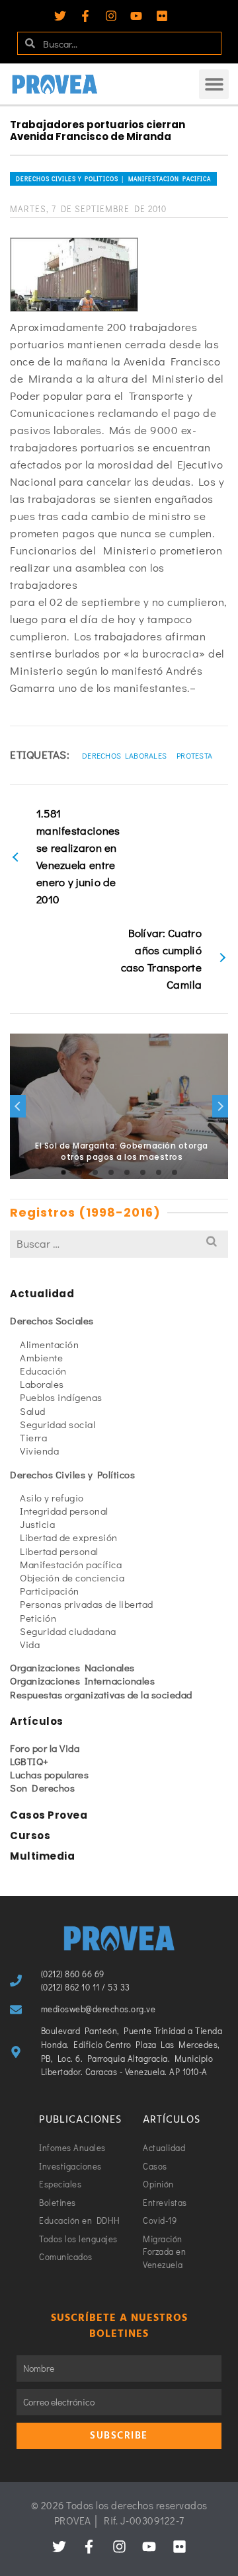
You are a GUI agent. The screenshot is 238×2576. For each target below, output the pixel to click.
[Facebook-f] (85, 16)
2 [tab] (79, 1172)
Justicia (37, 1524)
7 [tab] (159, 1172)
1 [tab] (63, 1172)
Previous (18, 1106)
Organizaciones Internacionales (82, 1681)
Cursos (30, 1836)
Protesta (194, 755)
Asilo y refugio (52, 1497)
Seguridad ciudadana (68, 1631)
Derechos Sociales (52, 1320)
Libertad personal (59, 1551)
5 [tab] (127, 1172)
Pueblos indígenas (61, 1397)
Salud (33, 1411)
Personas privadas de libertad (87, 1604)
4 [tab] (111, 1172)
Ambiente (41, 1357)
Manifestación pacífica (71, 1564)
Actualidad (42, 1294)
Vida (30, 1644)
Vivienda (39, 1451)
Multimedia (42, 1856)
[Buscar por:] (119, 1243)
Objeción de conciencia (72, 1577)
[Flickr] (162, 16)
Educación (43, 1371)
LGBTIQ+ (29, 1761)
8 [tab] (175, 1172)
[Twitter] (60, 16)
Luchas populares (49, 1774)
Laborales (42, 1384)
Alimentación (49, 1344)
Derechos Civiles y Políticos (72, 1474)
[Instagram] (111, 16)
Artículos (37, 1721)
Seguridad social (58, 1424)
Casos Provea (49, 1815)
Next (220, 1106)
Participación (50, 1591)
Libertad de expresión (69, 1537)
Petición (38, 1618)
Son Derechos (42, 1788)
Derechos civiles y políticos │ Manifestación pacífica (113, 179)
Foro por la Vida (45, 1748)
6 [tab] (143, 1172)
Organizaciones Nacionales (72, 1667)
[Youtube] (136, 16)
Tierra (33, 1437)
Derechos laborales (124, 755)
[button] (214, 84)
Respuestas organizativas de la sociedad (101, 1694)
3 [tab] (95, 1172)
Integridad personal (64, 1511)
